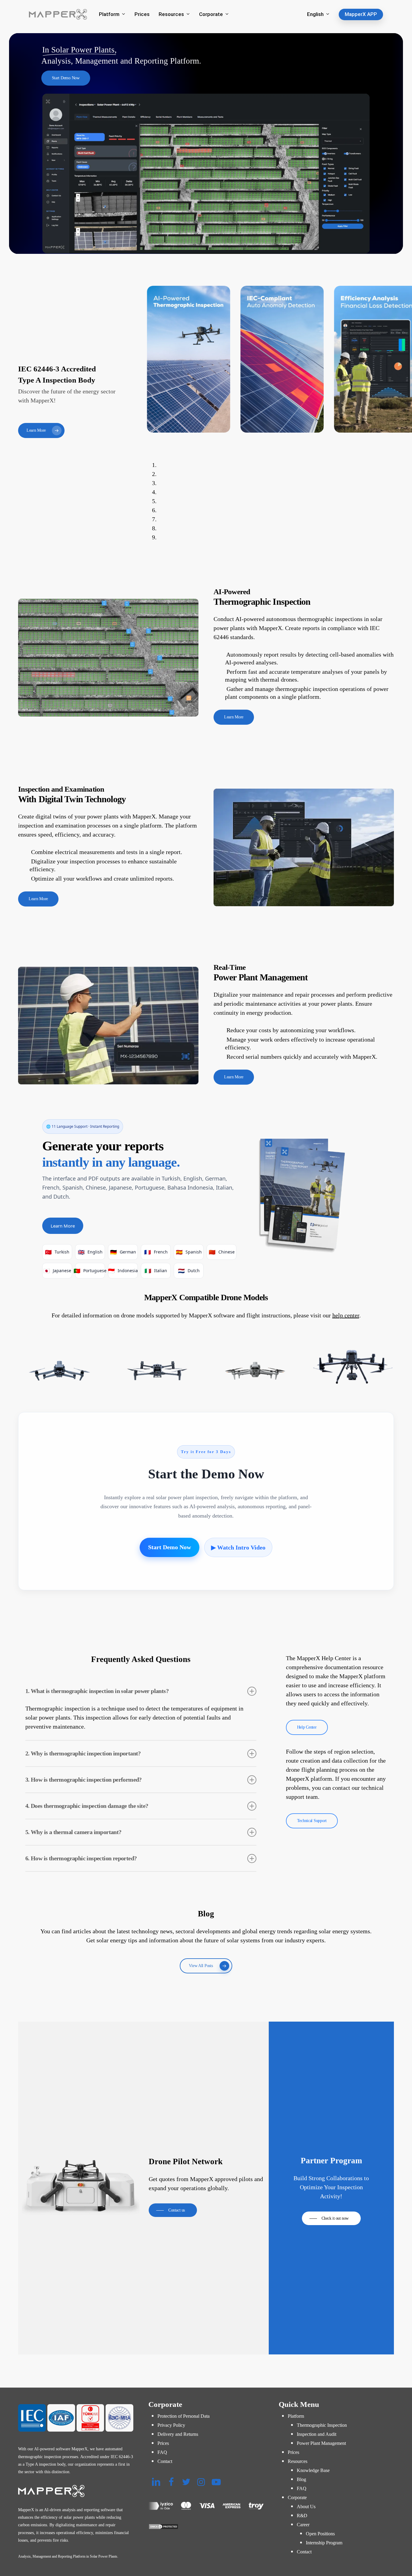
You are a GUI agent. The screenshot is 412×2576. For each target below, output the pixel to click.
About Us (306, 2507)
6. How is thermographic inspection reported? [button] (81, 1858)
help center (346, 1315)
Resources (298, 2461)
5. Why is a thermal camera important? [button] (73, 1832)
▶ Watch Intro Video (238, 1547)
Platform (296, 2416)
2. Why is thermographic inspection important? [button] (83, 1753)
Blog (301, 2479)
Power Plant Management (321, 2443)
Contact (165, 2461)
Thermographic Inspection (322, 2425)
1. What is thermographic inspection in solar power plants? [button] (97, 1691)
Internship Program (324, 2543)
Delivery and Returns (178, 2434)
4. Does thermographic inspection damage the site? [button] (87, 1806)
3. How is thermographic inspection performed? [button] (84, 1780)
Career (303, 2525)
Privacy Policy (171, 2425)
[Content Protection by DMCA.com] (206, 2527)
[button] (66, 78)
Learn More (63, 1226)
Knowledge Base (313, 2470)
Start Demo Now (170, 1547)
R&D (302, 2516)
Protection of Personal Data (184, 2416)
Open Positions (320, 2534)
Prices (163, 2443)
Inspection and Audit (317, 2434)
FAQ (162, 2452)
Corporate (297, 2497)
